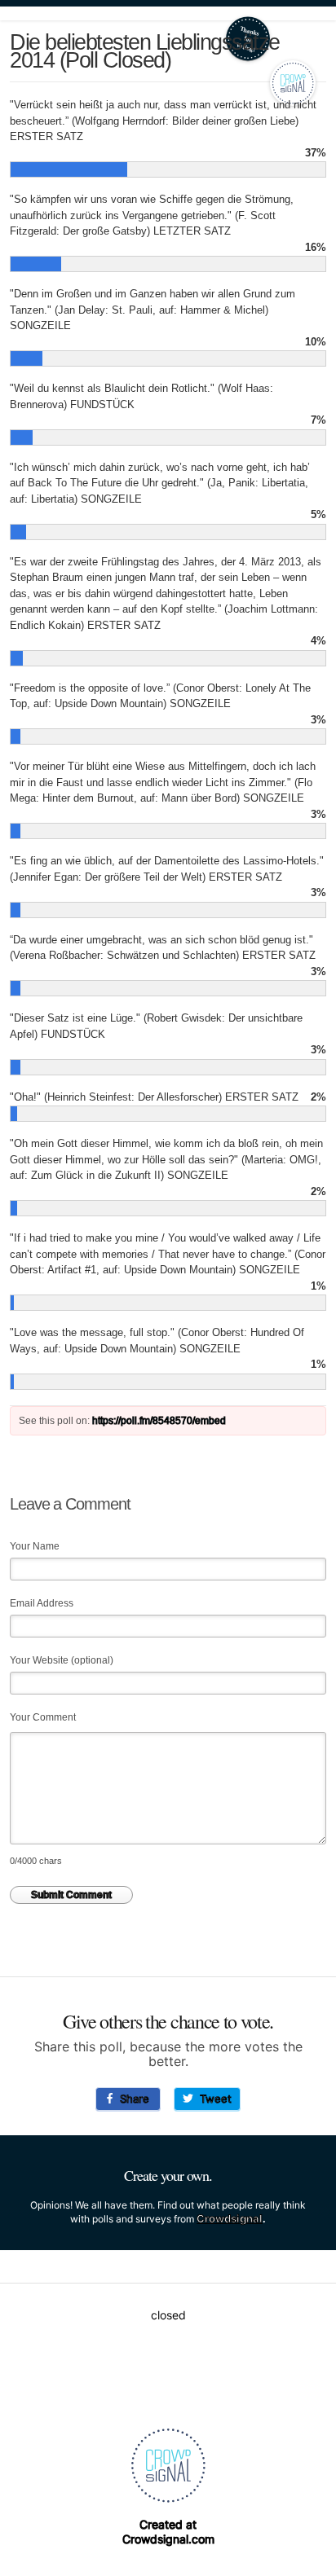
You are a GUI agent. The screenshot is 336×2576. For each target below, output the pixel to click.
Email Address (42, 1603)
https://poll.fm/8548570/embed (159, 1421)
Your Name (35, 1546)
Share (131, 2099)
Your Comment (43, 1717)
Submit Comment (71, 1895)
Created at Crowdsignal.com (168, 2532)
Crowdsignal (230, 2218)
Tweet (212, 2099)
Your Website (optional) (62, 1660)
